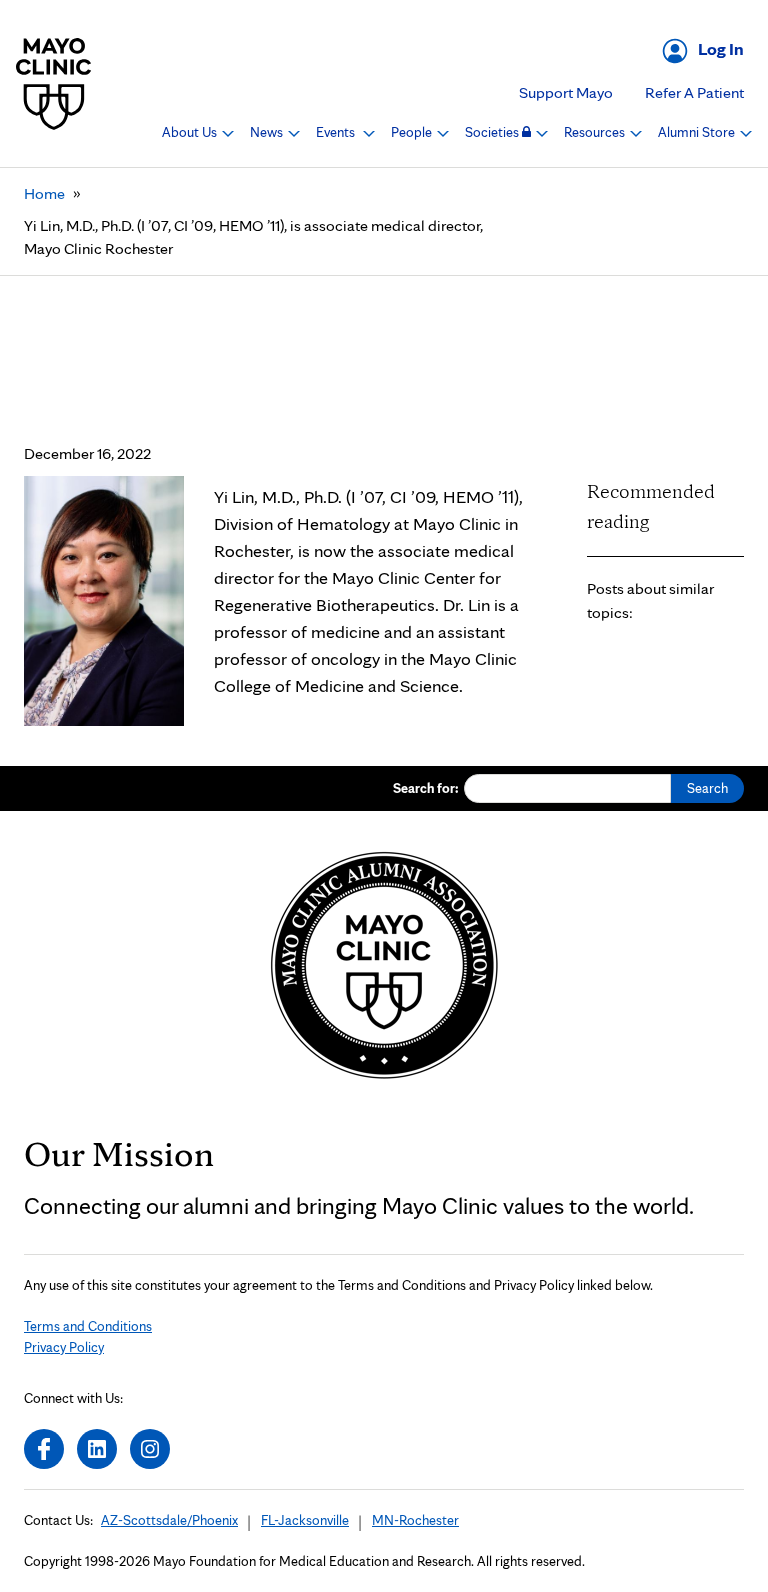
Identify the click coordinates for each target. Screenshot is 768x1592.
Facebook (44, 1449)
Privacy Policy (64, 1347)
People (413, 132)
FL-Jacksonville (305, 1520)
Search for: (426, 788)
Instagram (150, 1449)
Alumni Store (698, 132)
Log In (721, 48)
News (268, 132)
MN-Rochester (415, 1520)
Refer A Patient (694, 92)
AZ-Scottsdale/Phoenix (169, 1520)
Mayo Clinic (54, 83)
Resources (596, 132)
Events (337, 132)
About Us (191, 132)
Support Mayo (566, 92)
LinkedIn (97, 1449)
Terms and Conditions (88, 1326)
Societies (493, 132)
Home (44, 193)
